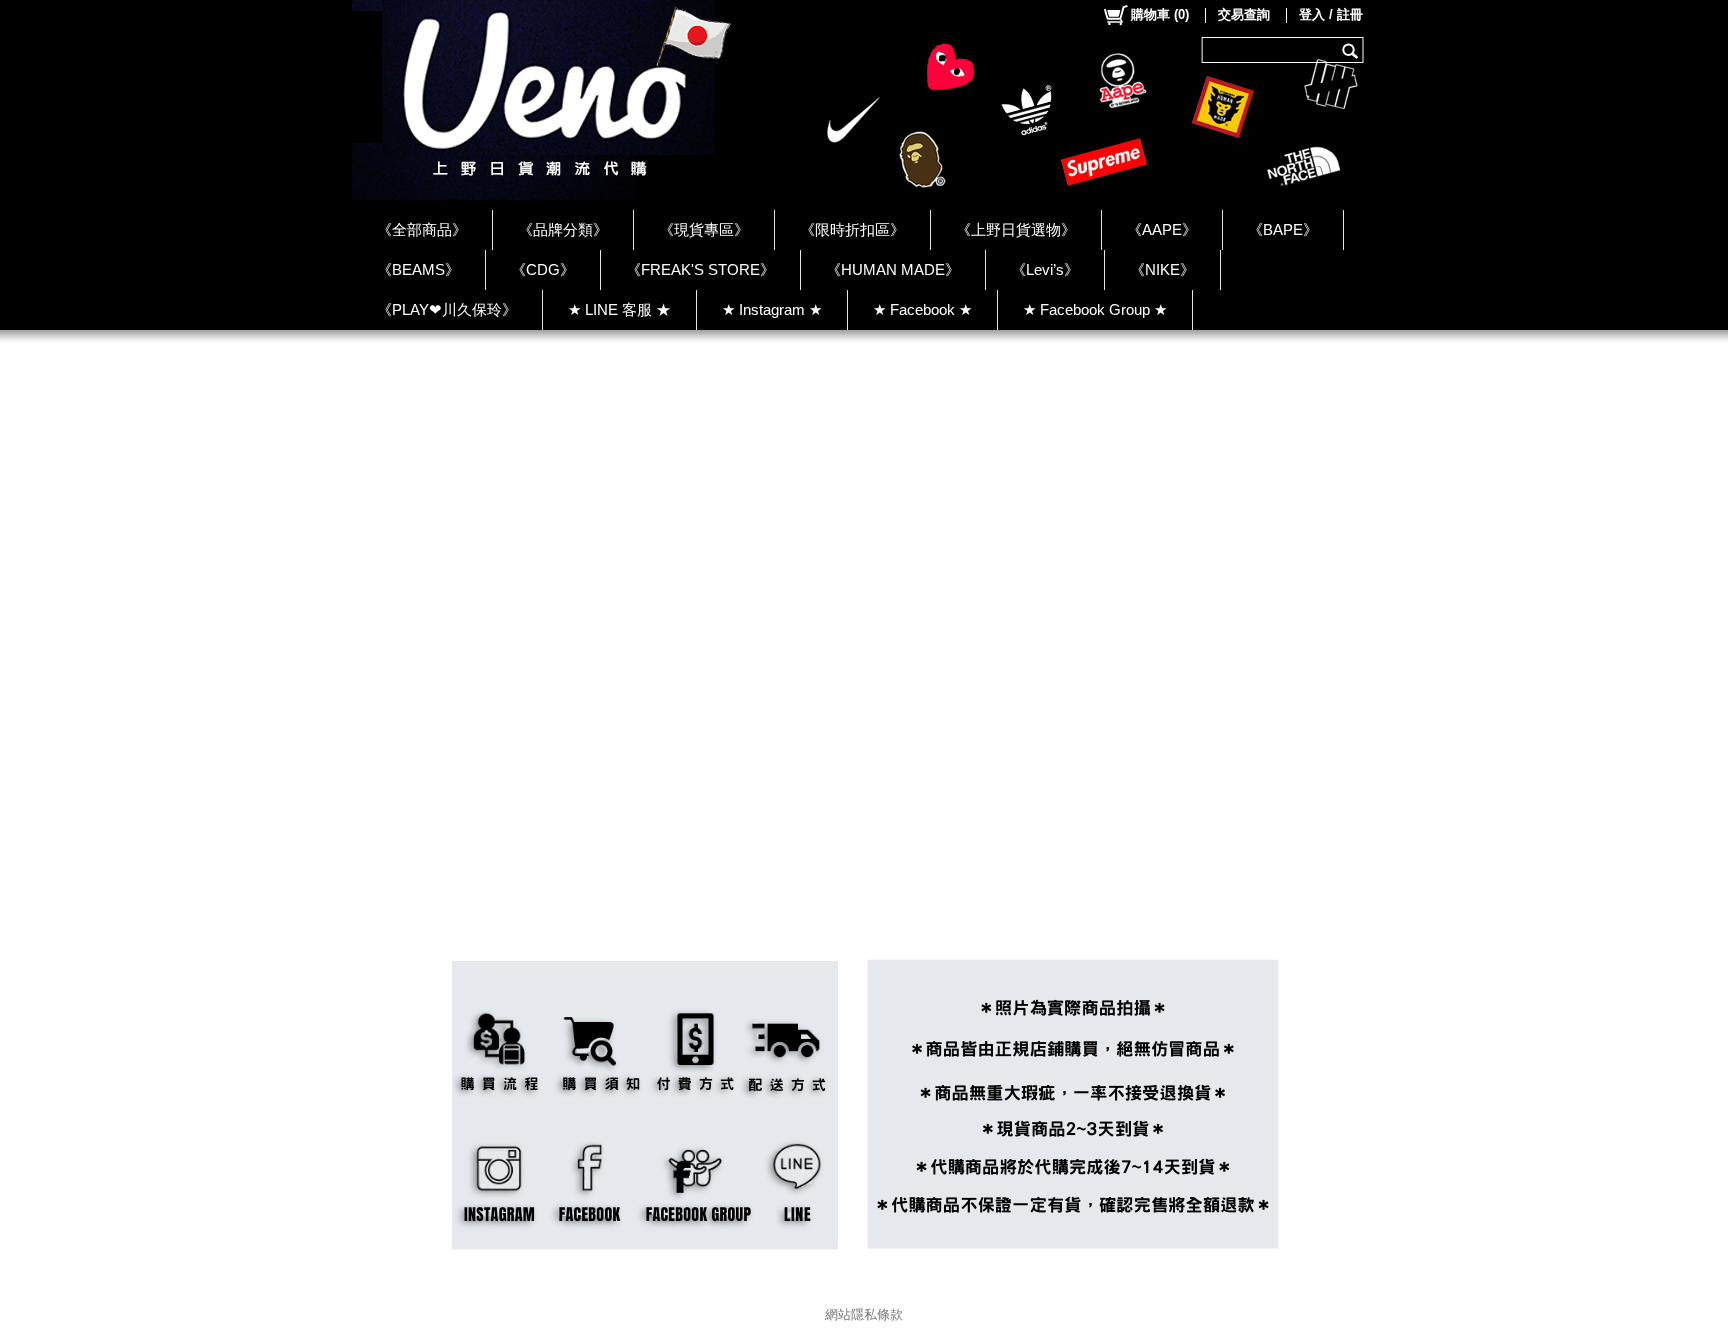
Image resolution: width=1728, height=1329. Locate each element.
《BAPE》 (1283, 229)
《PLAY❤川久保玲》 (447, 309)
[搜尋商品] (1352, 50)
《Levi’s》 (1045, 269)
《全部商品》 (422, 229)
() (1160, 14)
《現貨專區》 (704, 229)
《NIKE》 (1162, 269)
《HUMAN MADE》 (893, 269)
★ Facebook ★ (922, 309)
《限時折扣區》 (852, 229)
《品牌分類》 (563, 229)
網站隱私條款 (864, 1314)
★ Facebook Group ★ (1095, 309)
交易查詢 (1244, 14)
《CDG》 (543, 269)
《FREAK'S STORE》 (700, 269)
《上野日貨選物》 (1016, 229)
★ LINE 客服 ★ (619, 309)
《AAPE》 (1162, 229)
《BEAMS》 (418, 269)
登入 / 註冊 (1331, 14)
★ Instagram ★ (772, 309)
